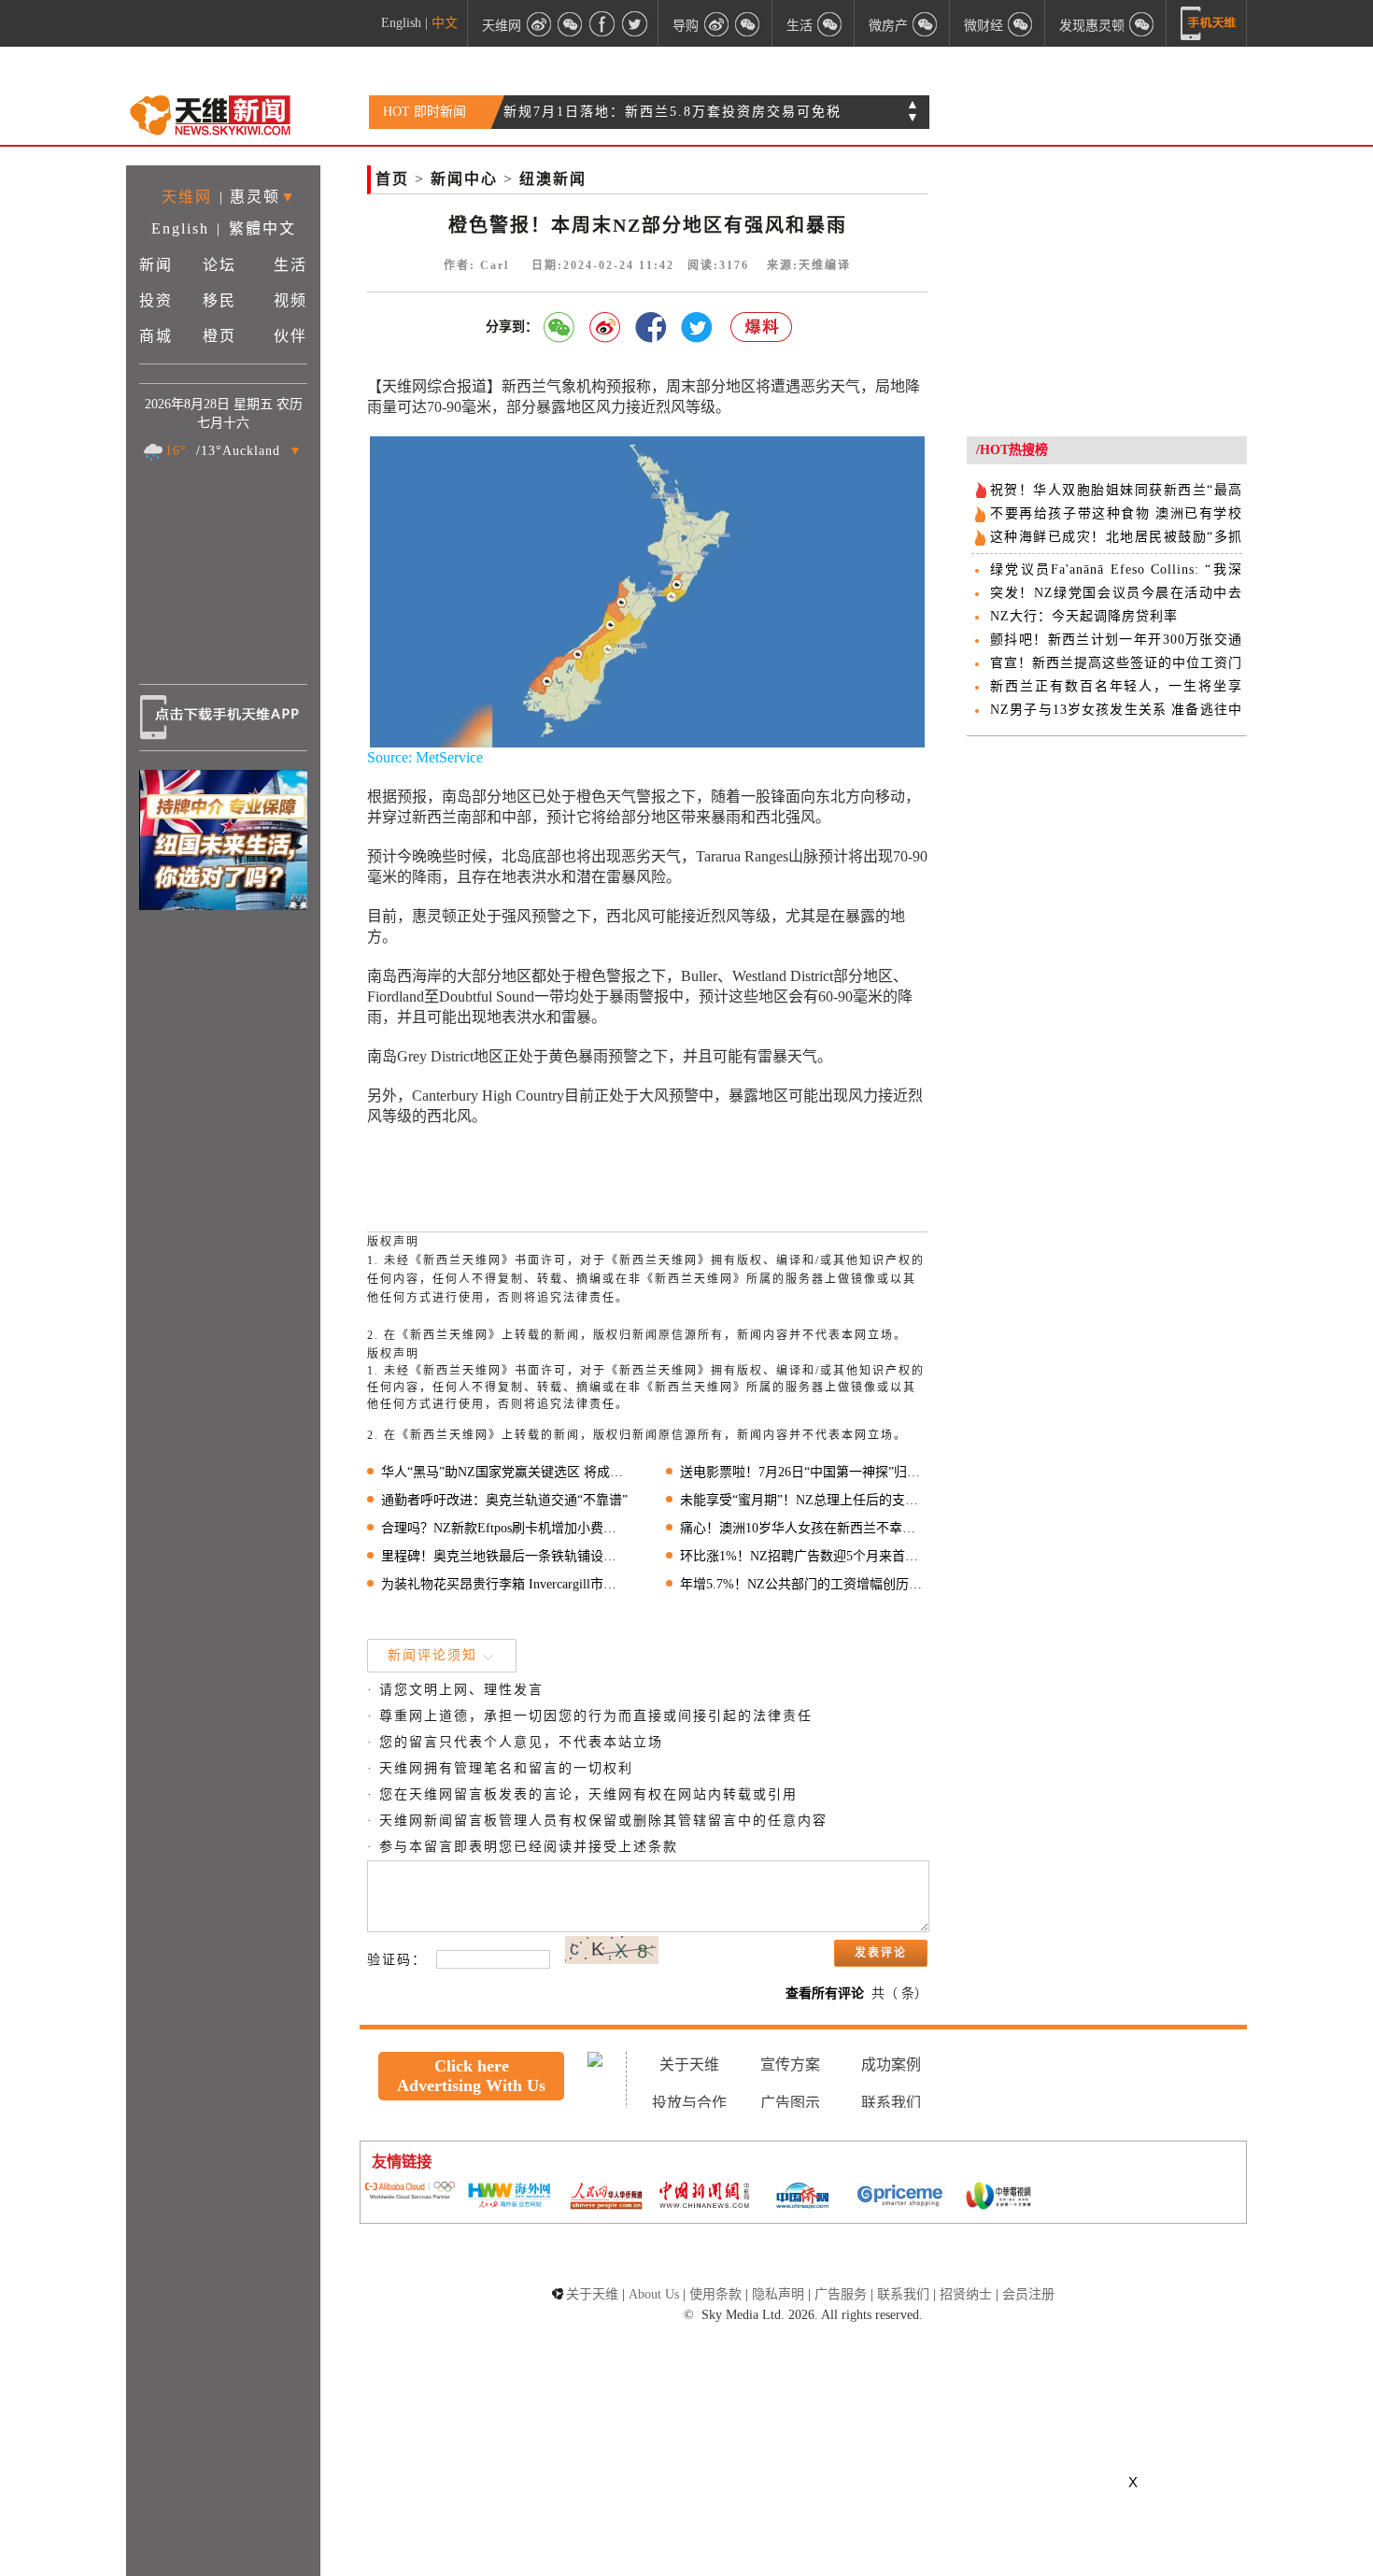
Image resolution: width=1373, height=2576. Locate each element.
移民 (219, 300)
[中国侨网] (802, 2198)
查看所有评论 (825, 1993)
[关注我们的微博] (539, 23)
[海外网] (508, 2197)
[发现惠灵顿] (1142, 23)
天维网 (187, 197)
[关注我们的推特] (634, 23)
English (401, 23)
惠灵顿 (255, 197)
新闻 (156, 265)
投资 (156, 300)
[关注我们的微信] (571, 23)
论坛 (219, 265)
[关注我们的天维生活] (830, 23)
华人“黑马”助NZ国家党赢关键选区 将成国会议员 (505, 1472)
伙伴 (290, 336)
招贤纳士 (966, 2294)
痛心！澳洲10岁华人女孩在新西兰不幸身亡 (646, 112)
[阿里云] (410, 2192)
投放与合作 (689, 2103)
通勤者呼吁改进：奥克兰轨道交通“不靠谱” (504, 1500)
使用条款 (715, 2294)
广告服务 (841, 2294)
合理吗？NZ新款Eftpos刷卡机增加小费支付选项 (505, 1528)
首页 (392, 179)
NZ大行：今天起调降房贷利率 (1084, 616)
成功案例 (891, 2064)
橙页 (219, 336)
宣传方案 (790, 2064)
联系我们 (891, 2103)
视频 (290, 300)
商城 (156, 336)
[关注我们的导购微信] (1021, 23)
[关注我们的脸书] (602, 23)
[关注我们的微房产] (926, 23)
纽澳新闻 (553, 179)
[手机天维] (1209, 23)
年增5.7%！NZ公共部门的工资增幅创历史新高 (804, 1584)
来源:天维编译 (809, 265)
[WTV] (998, 2198)
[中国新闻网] (704, 2197)
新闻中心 (464, 179)
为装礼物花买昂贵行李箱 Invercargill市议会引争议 (505, 1584)
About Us (654, 2294)
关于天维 (689, 2064)
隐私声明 (778, 2294)
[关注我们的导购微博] (716, 23)
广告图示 (790, 2103)
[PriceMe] (900, 2197)
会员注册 (1028, 2294)
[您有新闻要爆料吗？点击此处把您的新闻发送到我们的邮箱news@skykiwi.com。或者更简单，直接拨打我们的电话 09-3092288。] (762, 327)
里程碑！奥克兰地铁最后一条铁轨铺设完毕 (505, 1556)
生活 (290, 265)
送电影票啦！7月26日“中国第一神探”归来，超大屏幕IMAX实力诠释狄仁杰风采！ (804, 1472)
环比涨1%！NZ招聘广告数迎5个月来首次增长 (804, 1556)
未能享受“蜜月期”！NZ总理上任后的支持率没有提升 (804, 1500)
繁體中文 (262, 228)
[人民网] (606, 2198)
